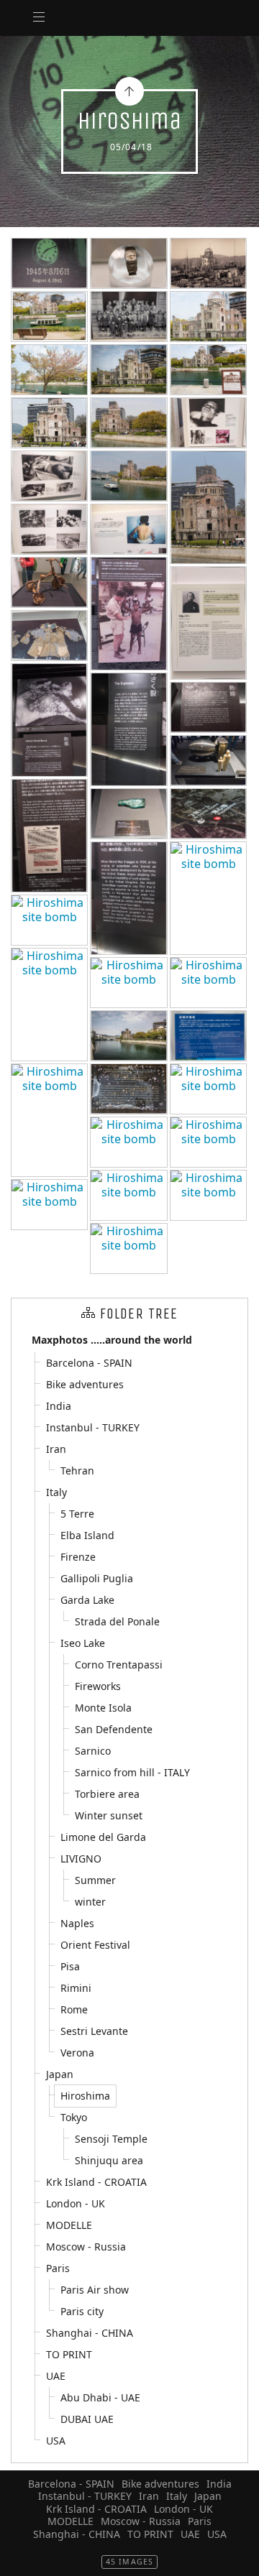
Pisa (70, 1966)
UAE (56, 2376)
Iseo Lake (83, 1643)
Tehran (77, 1471)
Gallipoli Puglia (97, 1578)
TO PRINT (69, 2354)
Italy (56, 1492)
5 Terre (77, 1514)
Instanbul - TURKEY (93, 1427)
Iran (56, 1449)
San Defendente (114, 1729)
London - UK (76, 2203)
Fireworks (98, 1686)
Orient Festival (95, 1945)
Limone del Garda (103, 1837)
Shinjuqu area (109, 2160)
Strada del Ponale (117, 1621)
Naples (77, 1923)
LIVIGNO (81, 1859)
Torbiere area (107, 1794)
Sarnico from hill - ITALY (132, 1772)
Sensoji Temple (111, 2139)
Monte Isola (103, 1708)
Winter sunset (109, 1815)
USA (56, 2441)
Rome (74, 2009)
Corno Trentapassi (119, 1665)
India (59, 1406)
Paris (58, 2268)
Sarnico (93, 1751)
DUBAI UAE (87, 2419)
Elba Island (87, 1535)
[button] (23, 2555)
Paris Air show (95, 2290)
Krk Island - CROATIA (96, 2182)
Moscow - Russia (86, 2247)
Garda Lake (87, 1600)
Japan (60, 2074)
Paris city (82, 2311)
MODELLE (69, 2225)
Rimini (76, 1988)
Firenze (78, 1557)
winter (90, 1902)
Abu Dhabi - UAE (100, 2397)
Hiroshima (85, 2096)
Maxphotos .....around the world (112, 1340)
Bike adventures (85, 1384)
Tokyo (74, 2117)
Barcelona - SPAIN (89, 1363)
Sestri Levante (94, 2031)
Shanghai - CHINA (90, 2333)
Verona (77, 2053)
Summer (95, 1880)
